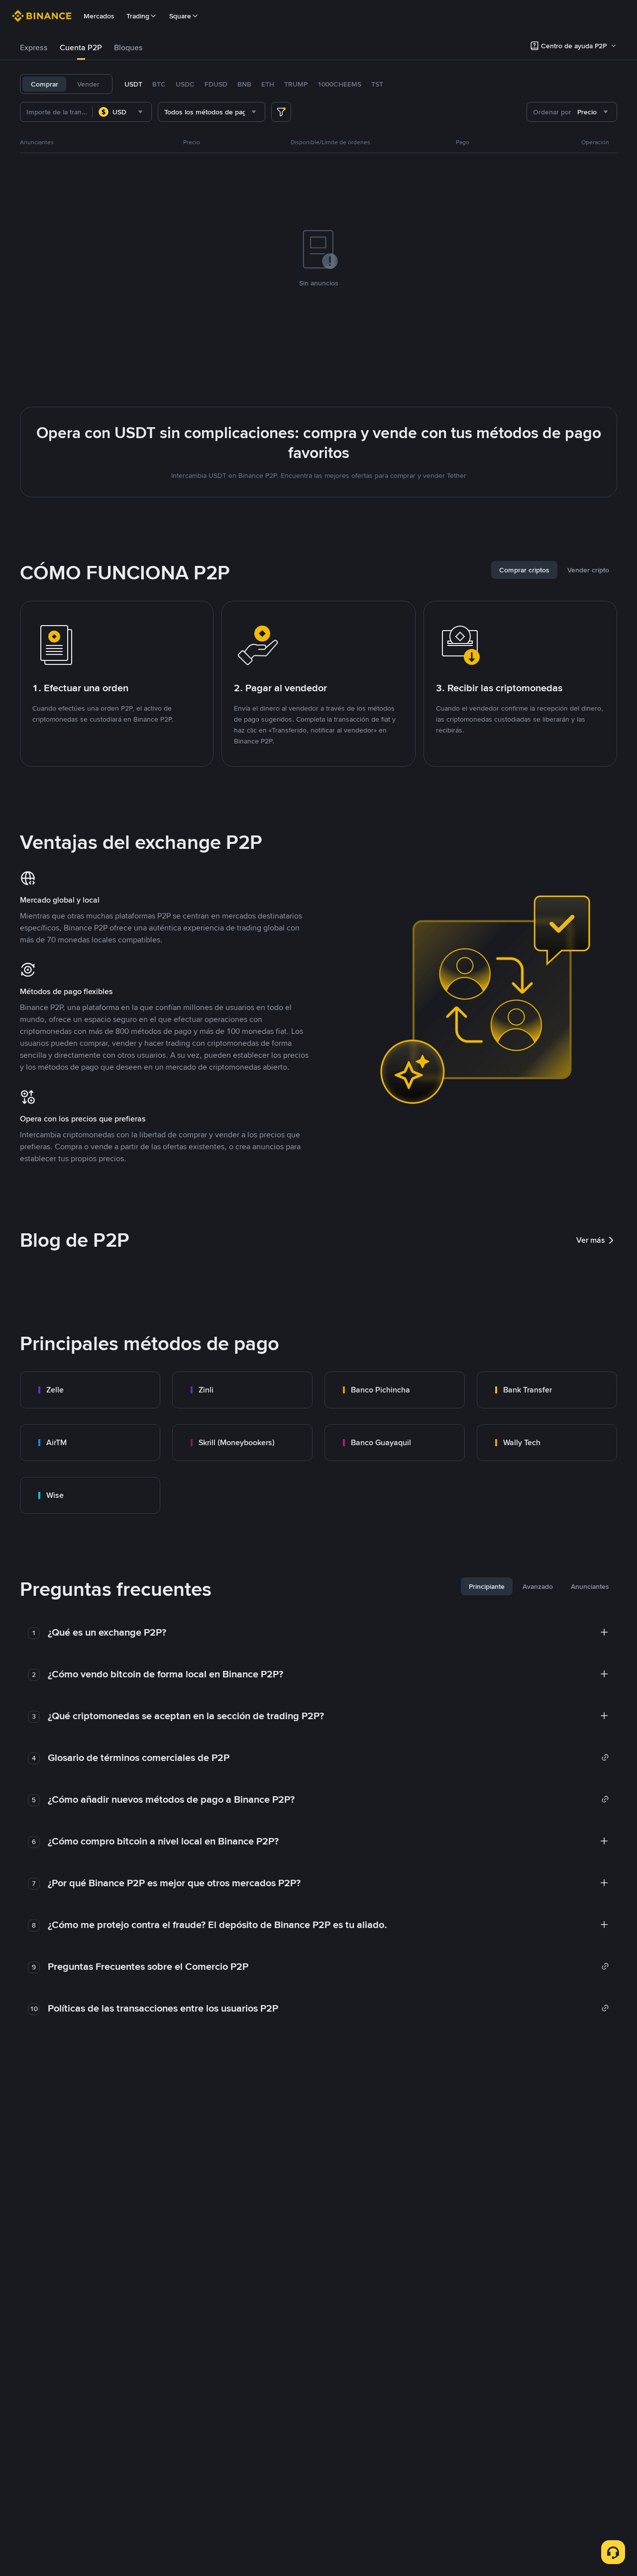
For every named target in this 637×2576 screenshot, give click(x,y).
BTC (159, 84)
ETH (268, 84)
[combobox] (122, 112)
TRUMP (296, 84)
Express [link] (34, 47)
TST (377, 84)
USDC (185, 84)
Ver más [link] (591, 1240)
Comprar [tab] (45, 84)
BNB (244, 84)
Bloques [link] (128, 47)
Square (180, 16)
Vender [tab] (88, 84)
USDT (133, 84)
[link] (90, 1390)
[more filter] (281, 112)
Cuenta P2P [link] (81, 47)
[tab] (34, 48)
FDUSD (216, 84)
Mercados (99, 16)
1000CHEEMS (339, 84)
